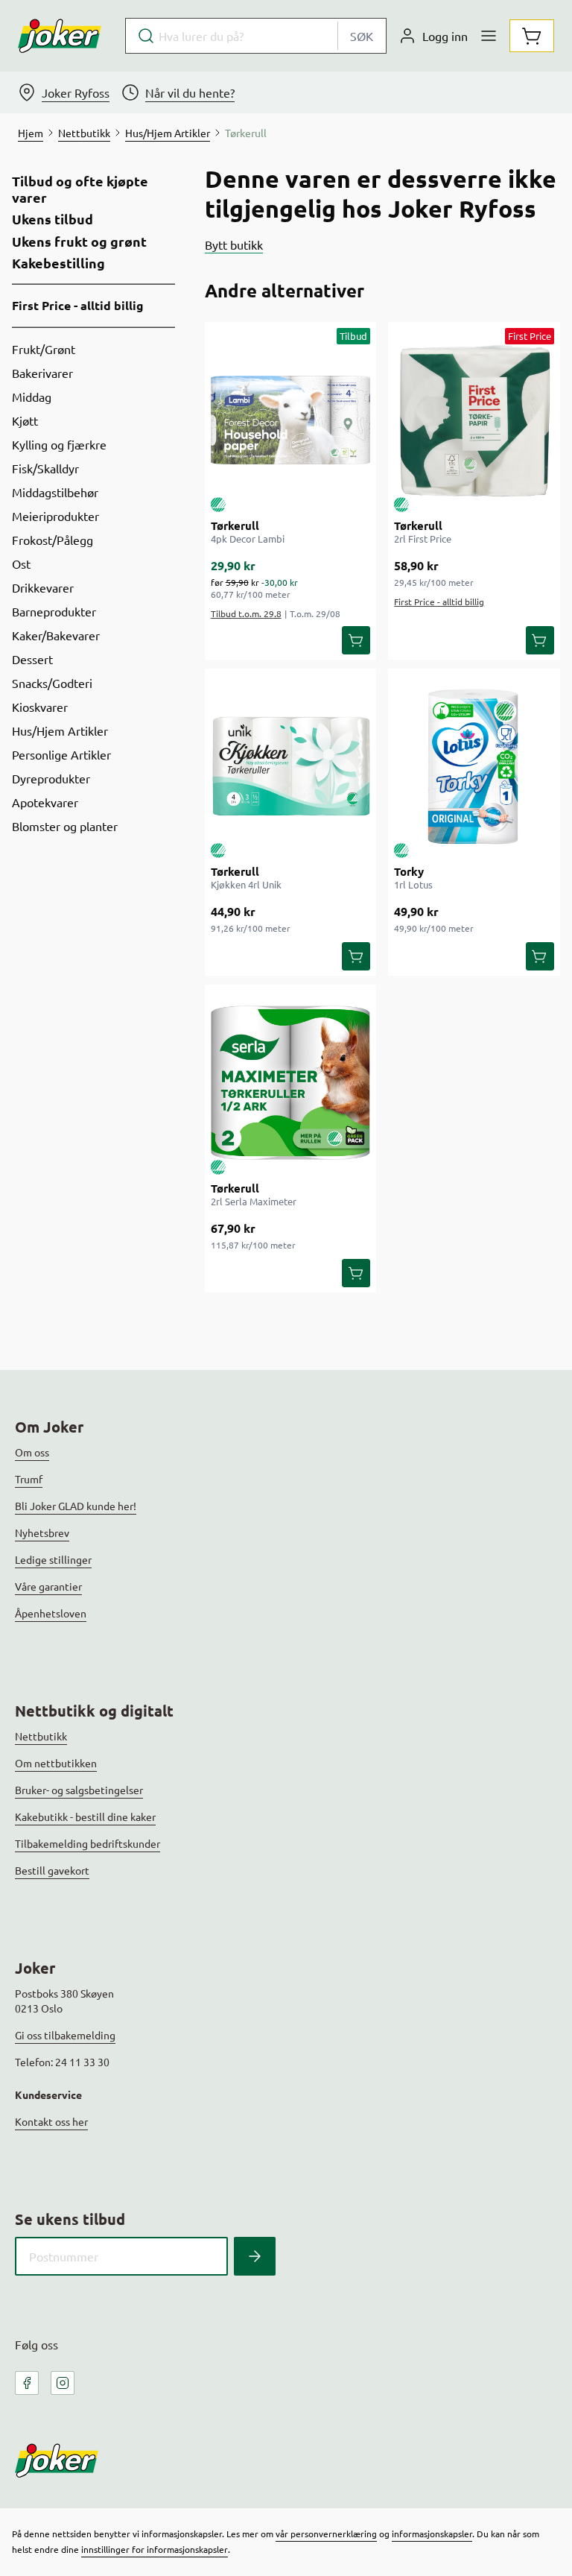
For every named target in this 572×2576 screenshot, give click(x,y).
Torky (409, 871)
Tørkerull (235, 525)
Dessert (32, 659)
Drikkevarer (43, 587)
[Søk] (255, 2256)
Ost (21, 563)
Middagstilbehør (55, 492)
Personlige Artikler (61, 754)
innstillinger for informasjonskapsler (155, 2549)
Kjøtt (25, 420)
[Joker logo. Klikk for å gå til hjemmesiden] (60, 36)
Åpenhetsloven (51, 1613)
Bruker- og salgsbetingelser (79, 1790)
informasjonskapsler (432, 2534)
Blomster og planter (65, 826)
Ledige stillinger (53, 1559)
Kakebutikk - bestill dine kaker (85, 1816)
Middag (32, 397)
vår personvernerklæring (326, 2534)
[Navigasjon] (489, 36)
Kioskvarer (40, 707)
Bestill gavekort (52, 1870)
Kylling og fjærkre (59, 444)
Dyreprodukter (51, 778)
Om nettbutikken (56, 1763)
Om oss (32, 1452)
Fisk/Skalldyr (45, 468)
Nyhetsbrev (42, 1532)
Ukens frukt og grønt (79, 241)
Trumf (29, 1479)
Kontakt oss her (51, 2121)
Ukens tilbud (53, 219)
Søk (362, 36)
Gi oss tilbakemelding (65, 2035)
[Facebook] (27, 2383)
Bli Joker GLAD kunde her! (76, 1506)
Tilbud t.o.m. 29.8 (246, 613)
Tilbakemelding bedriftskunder (88, 1843)
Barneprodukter (54, 611)
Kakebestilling (58, 263)
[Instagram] (63, 2383)
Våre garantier (48, 1586)
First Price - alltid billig (78, 305)
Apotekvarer (45, 802)
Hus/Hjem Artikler (60, 730)
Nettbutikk (41, 1736)
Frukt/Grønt (44, 349)
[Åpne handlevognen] (532, 36)
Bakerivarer (42, 373)
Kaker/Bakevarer (56, 635)
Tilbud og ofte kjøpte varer (80, 189)
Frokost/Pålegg (53, 540)
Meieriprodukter (55, 516)
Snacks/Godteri (52, 683)
